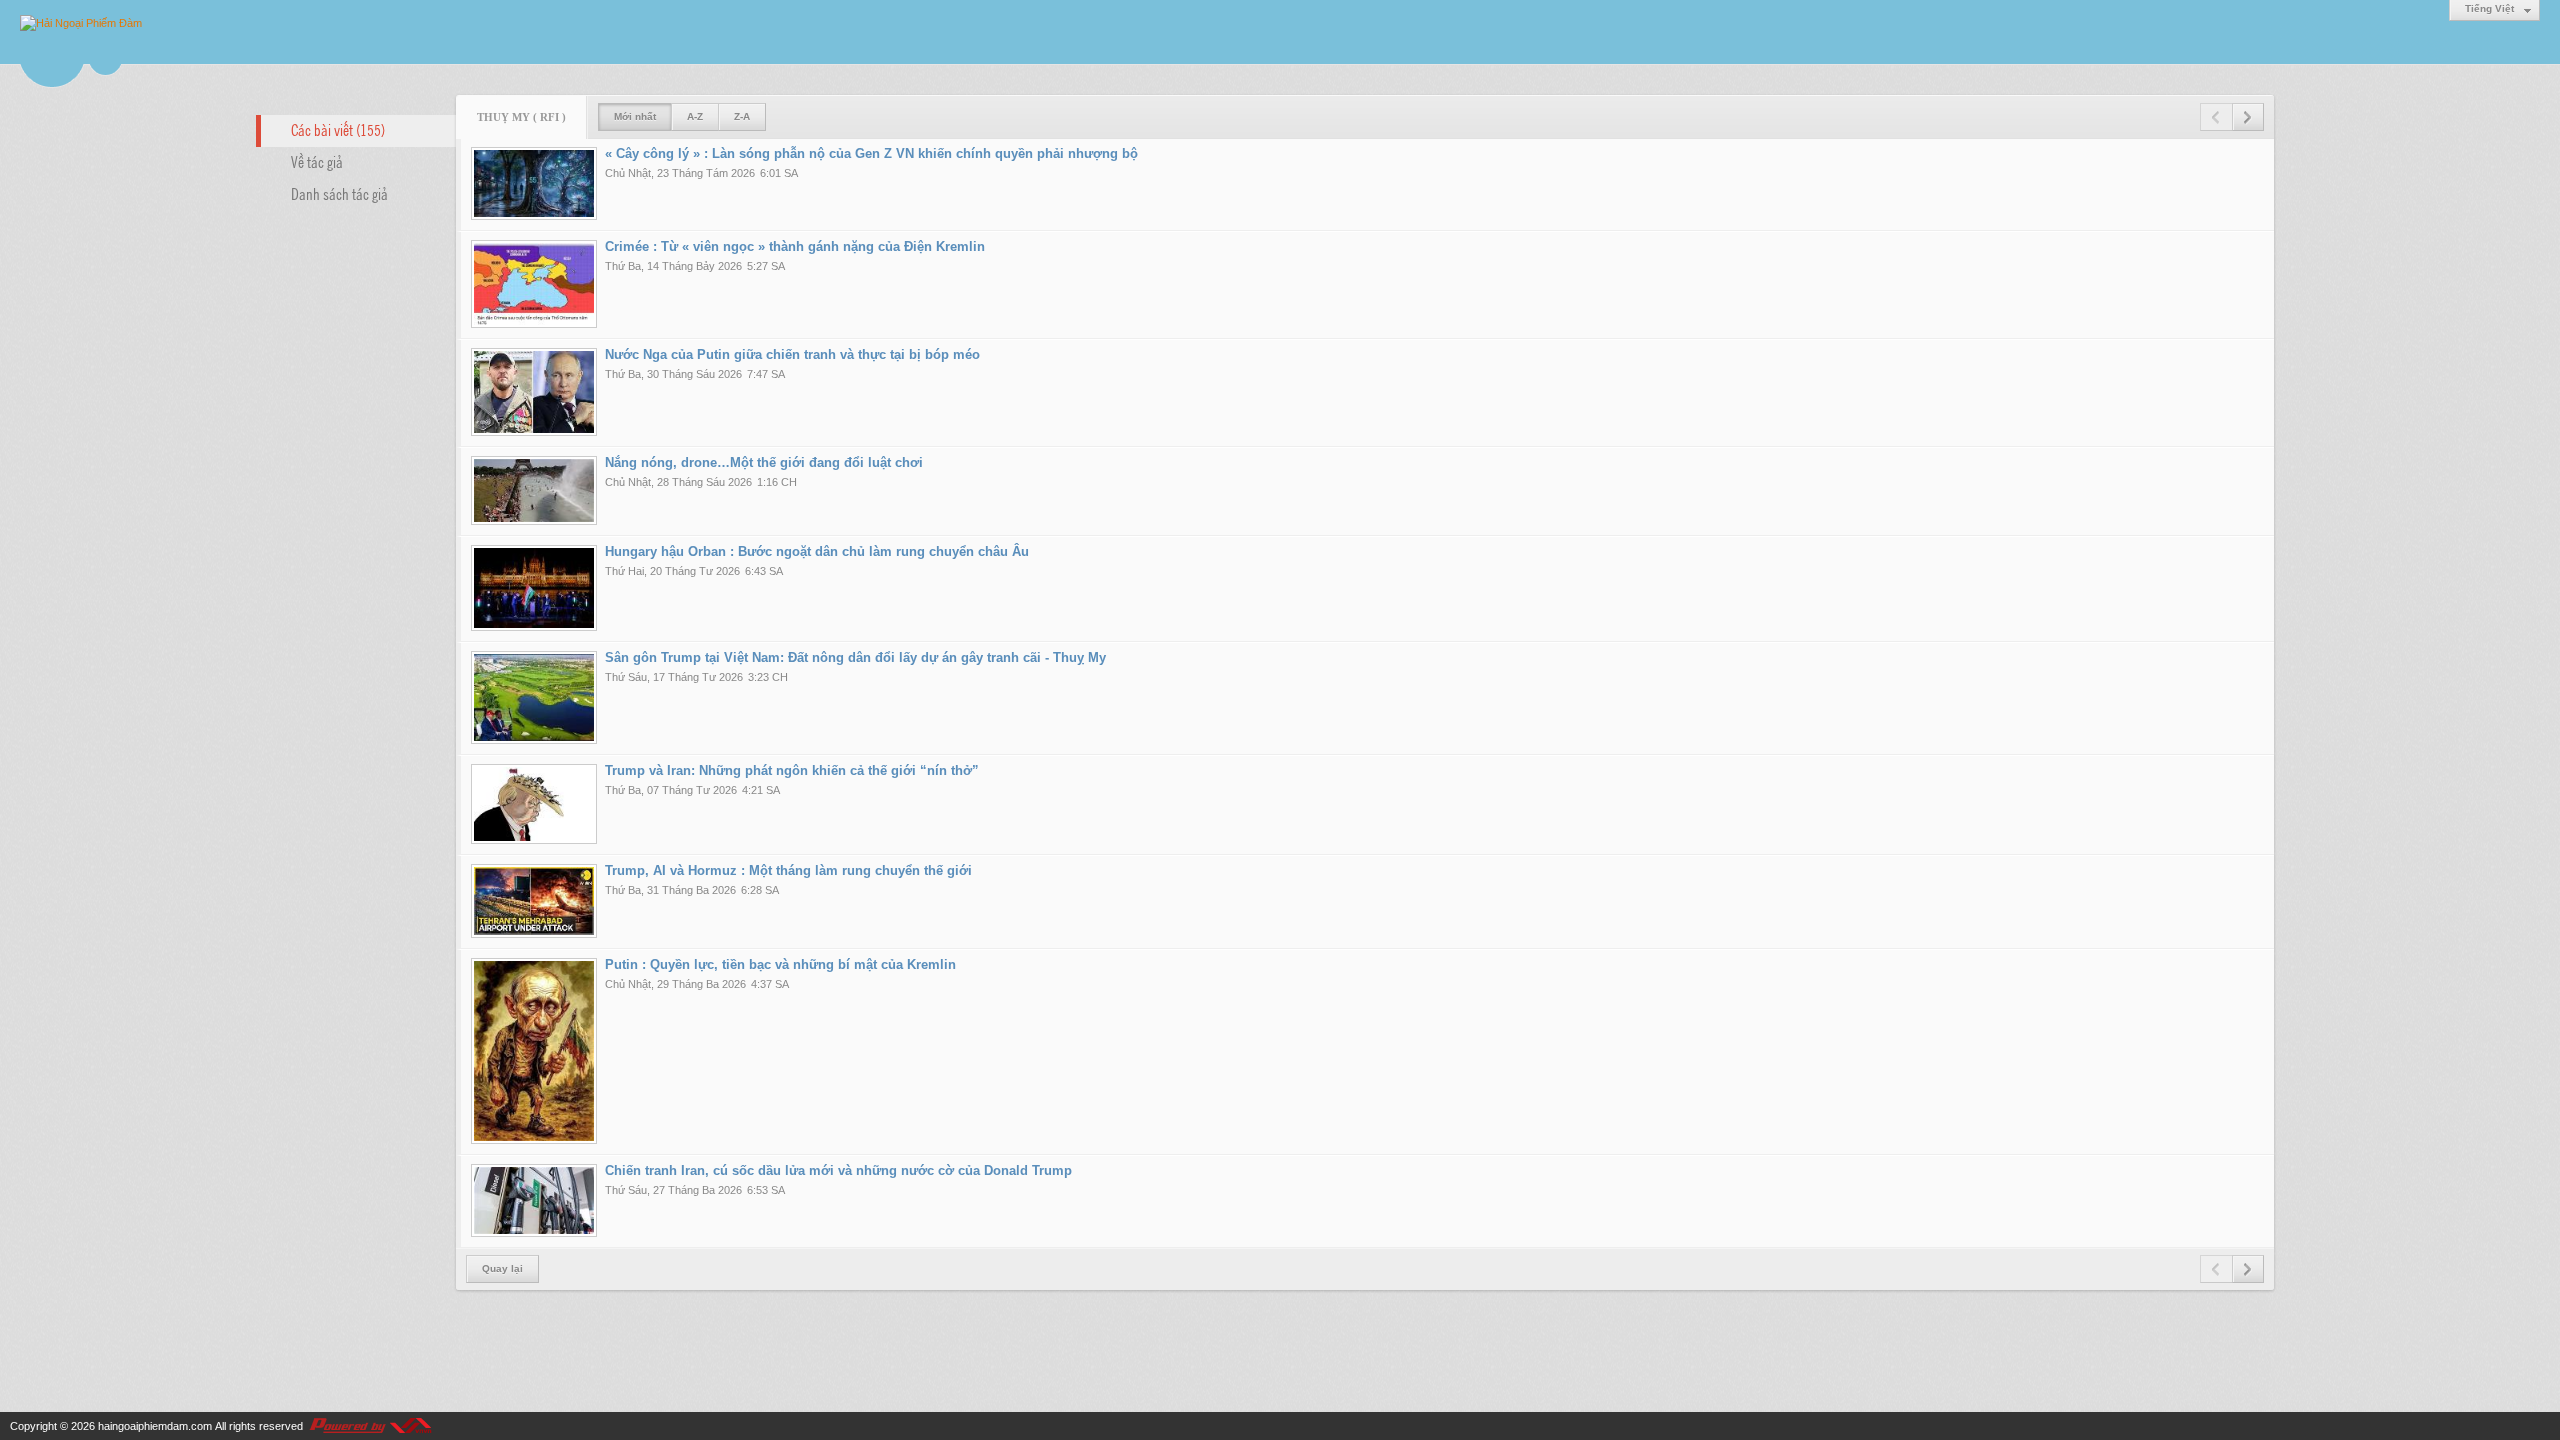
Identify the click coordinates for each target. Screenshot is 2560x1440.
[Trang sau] (2248, 117)
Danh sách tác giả (339, 193)
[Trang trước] (2216, 117)
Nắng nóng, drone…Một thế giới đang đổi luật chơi (764, 462)
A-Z (695, 116)
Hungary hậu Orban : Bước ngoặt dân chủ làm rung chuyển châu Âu (817, 551)
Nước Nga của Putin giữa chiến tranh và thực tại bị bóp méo (792, 354)
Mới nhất (635, 116)
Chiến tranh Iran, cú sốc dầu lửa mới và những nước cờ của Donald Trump (838, 1170)
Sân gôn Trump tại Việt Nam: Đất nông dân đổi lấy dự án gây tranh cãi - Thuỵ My (855, 657)
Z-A (742, 116)
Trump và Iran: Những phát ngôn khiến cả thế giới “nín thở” (792, 770)
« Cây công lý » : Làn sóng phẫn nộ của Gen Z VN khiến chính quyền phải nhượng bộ (871, 153)
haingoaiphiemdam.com (155, 1426)
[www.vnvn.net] (370, 1426)
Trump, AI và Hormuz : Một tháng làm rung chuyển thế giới (788, 870)
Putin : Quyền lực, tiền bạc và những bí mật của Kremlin (780, 964)
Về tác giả (317, 161)
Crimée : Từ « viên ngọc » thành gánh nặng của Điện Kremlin (795, 246)
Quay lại (502, 1268)
